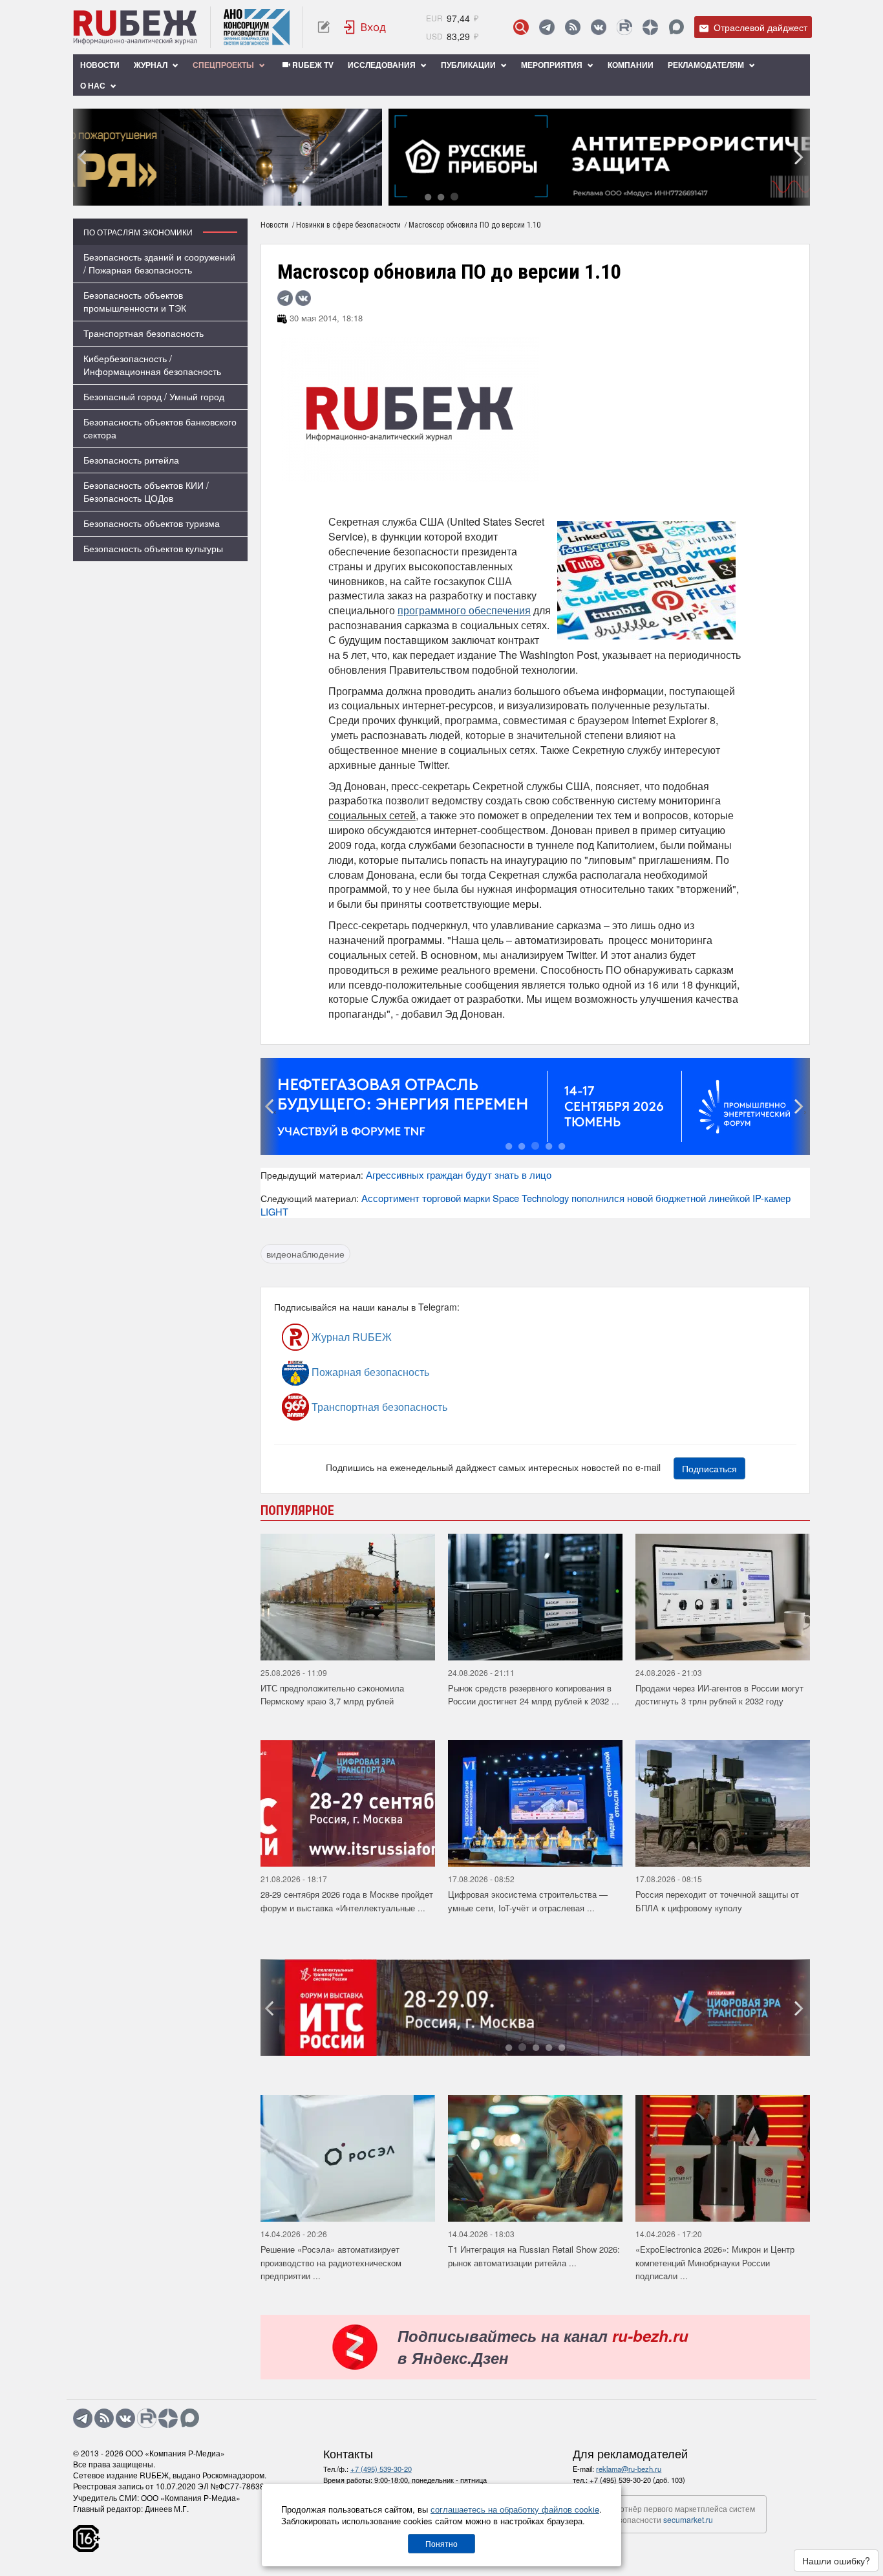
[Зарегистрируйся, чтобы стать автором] (324, 27)
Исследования (383, 65)
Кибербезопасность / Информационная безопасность (152, 365)
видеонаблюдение (305, 1254)
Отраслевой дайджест (759, 27)
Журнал (152, 65)
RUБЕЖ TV (312, 65)
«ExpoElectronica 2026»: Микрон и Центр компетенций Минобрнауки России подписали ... (715, 2262)
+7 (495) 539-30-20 (381, 2469)
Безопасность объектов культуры (153, 548)
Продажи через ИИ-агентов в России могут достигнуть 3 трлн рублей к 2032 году (719, 1695)
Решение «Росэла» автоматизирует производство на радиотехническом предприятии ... (331, 2262)
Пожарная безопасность (369, 1372)
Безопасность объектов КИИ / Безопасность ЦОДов (146, 491)
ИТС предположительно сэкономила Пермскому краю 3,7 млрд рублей (332, 1695)
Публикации (469, 65)
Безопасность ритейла (131, 460)
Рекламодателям (707, 65)
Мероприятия (553, 65)
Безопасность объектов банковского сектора (160, 428)
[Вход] (365, 27)
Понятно (441, 2543)
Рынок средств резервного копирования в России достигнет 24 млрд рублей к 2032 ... (534, 1695)
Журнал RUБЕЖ (350, 1337)
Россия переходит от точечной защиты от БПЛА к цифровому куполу (717, 1901)
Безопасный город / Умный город (154, 396)
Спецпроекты (224, 65)
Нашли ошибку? (836, 2560)
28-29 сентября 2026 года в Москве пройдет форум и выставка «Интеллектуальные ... (347, 1901)
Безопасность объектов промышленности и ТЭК (135, 301)
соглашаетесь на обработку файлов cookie (515, 2509)
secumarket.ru (688, 2519)
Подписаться (709, 1468)
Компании (631, 65)
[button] (428, 196)
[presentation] (83, 157)
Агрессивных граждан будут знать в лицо (459, 1175)
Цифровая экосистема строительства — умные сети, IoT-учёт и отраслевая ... (528, 1901)
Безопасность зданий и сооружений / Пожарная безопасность (159, 263)
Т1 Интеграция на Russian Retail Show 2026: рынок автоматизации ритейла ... (534, 2256)
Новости (100, 65)
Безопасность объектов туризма (152, 523)
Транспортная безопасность (144, 333)
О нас (94, 85)
